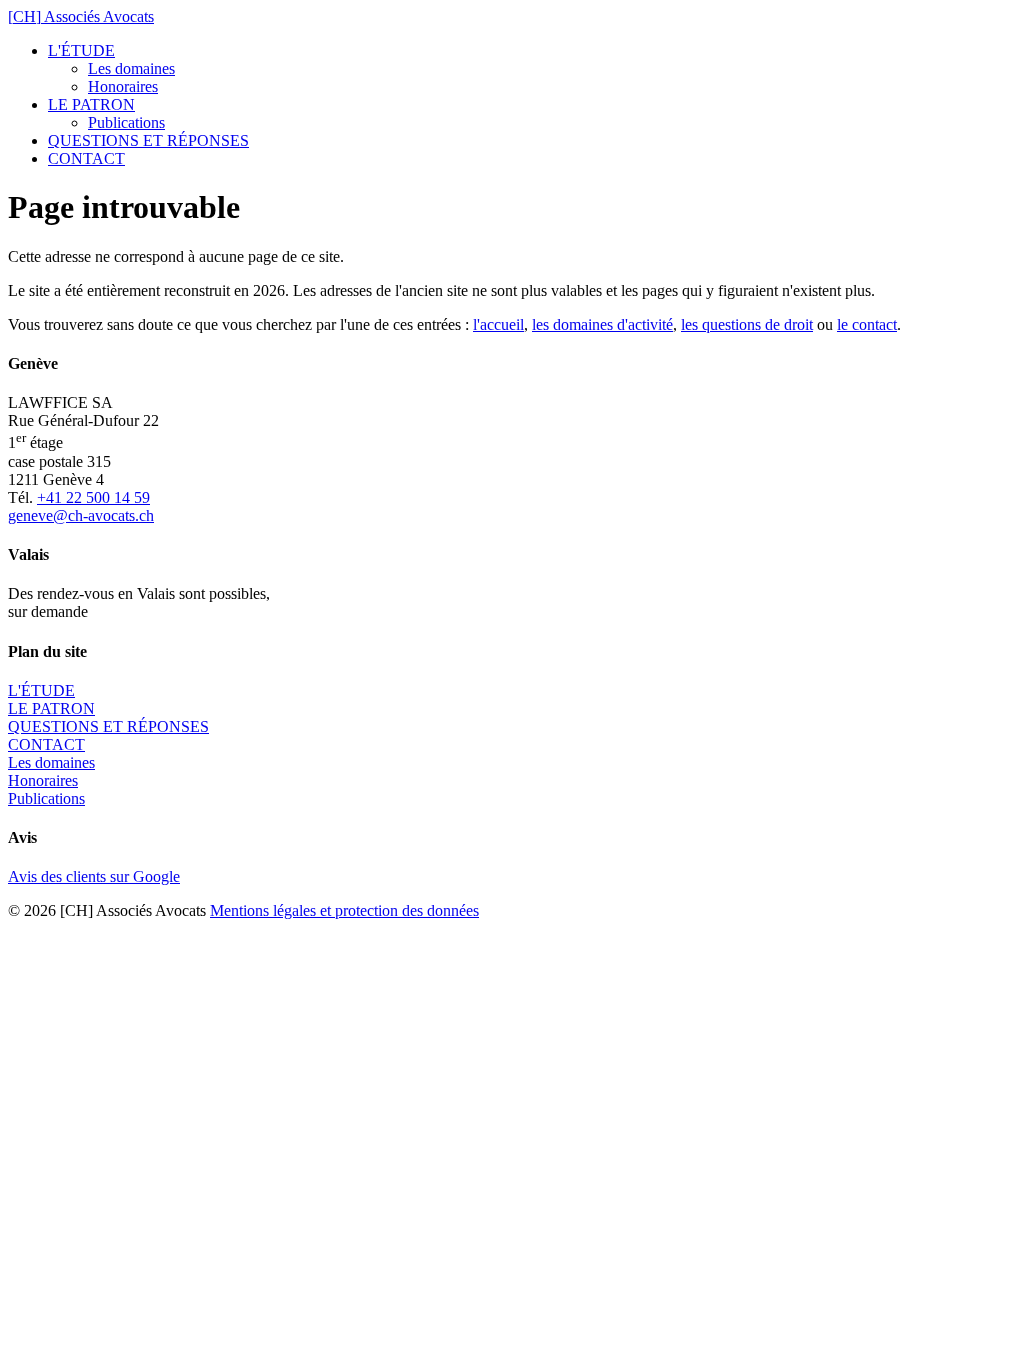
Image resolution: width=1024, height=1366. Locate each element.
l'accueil (498, 324)
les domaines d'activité (602, 324)
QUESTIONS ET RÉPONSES (148, 140)
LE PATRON (91, 104)
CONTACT (86, 158)
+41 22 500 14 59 (93, 497)
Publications (126, 122)
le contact (867, 324)
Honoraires (123, 86)
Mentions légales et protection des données (344, 910)
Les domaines (131, 68)
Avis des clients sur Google (94, 876)
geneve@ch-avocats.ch (81, 515)
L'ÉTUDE (81, 50)
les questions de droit (747, 324)
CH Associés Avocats (81, 16)
